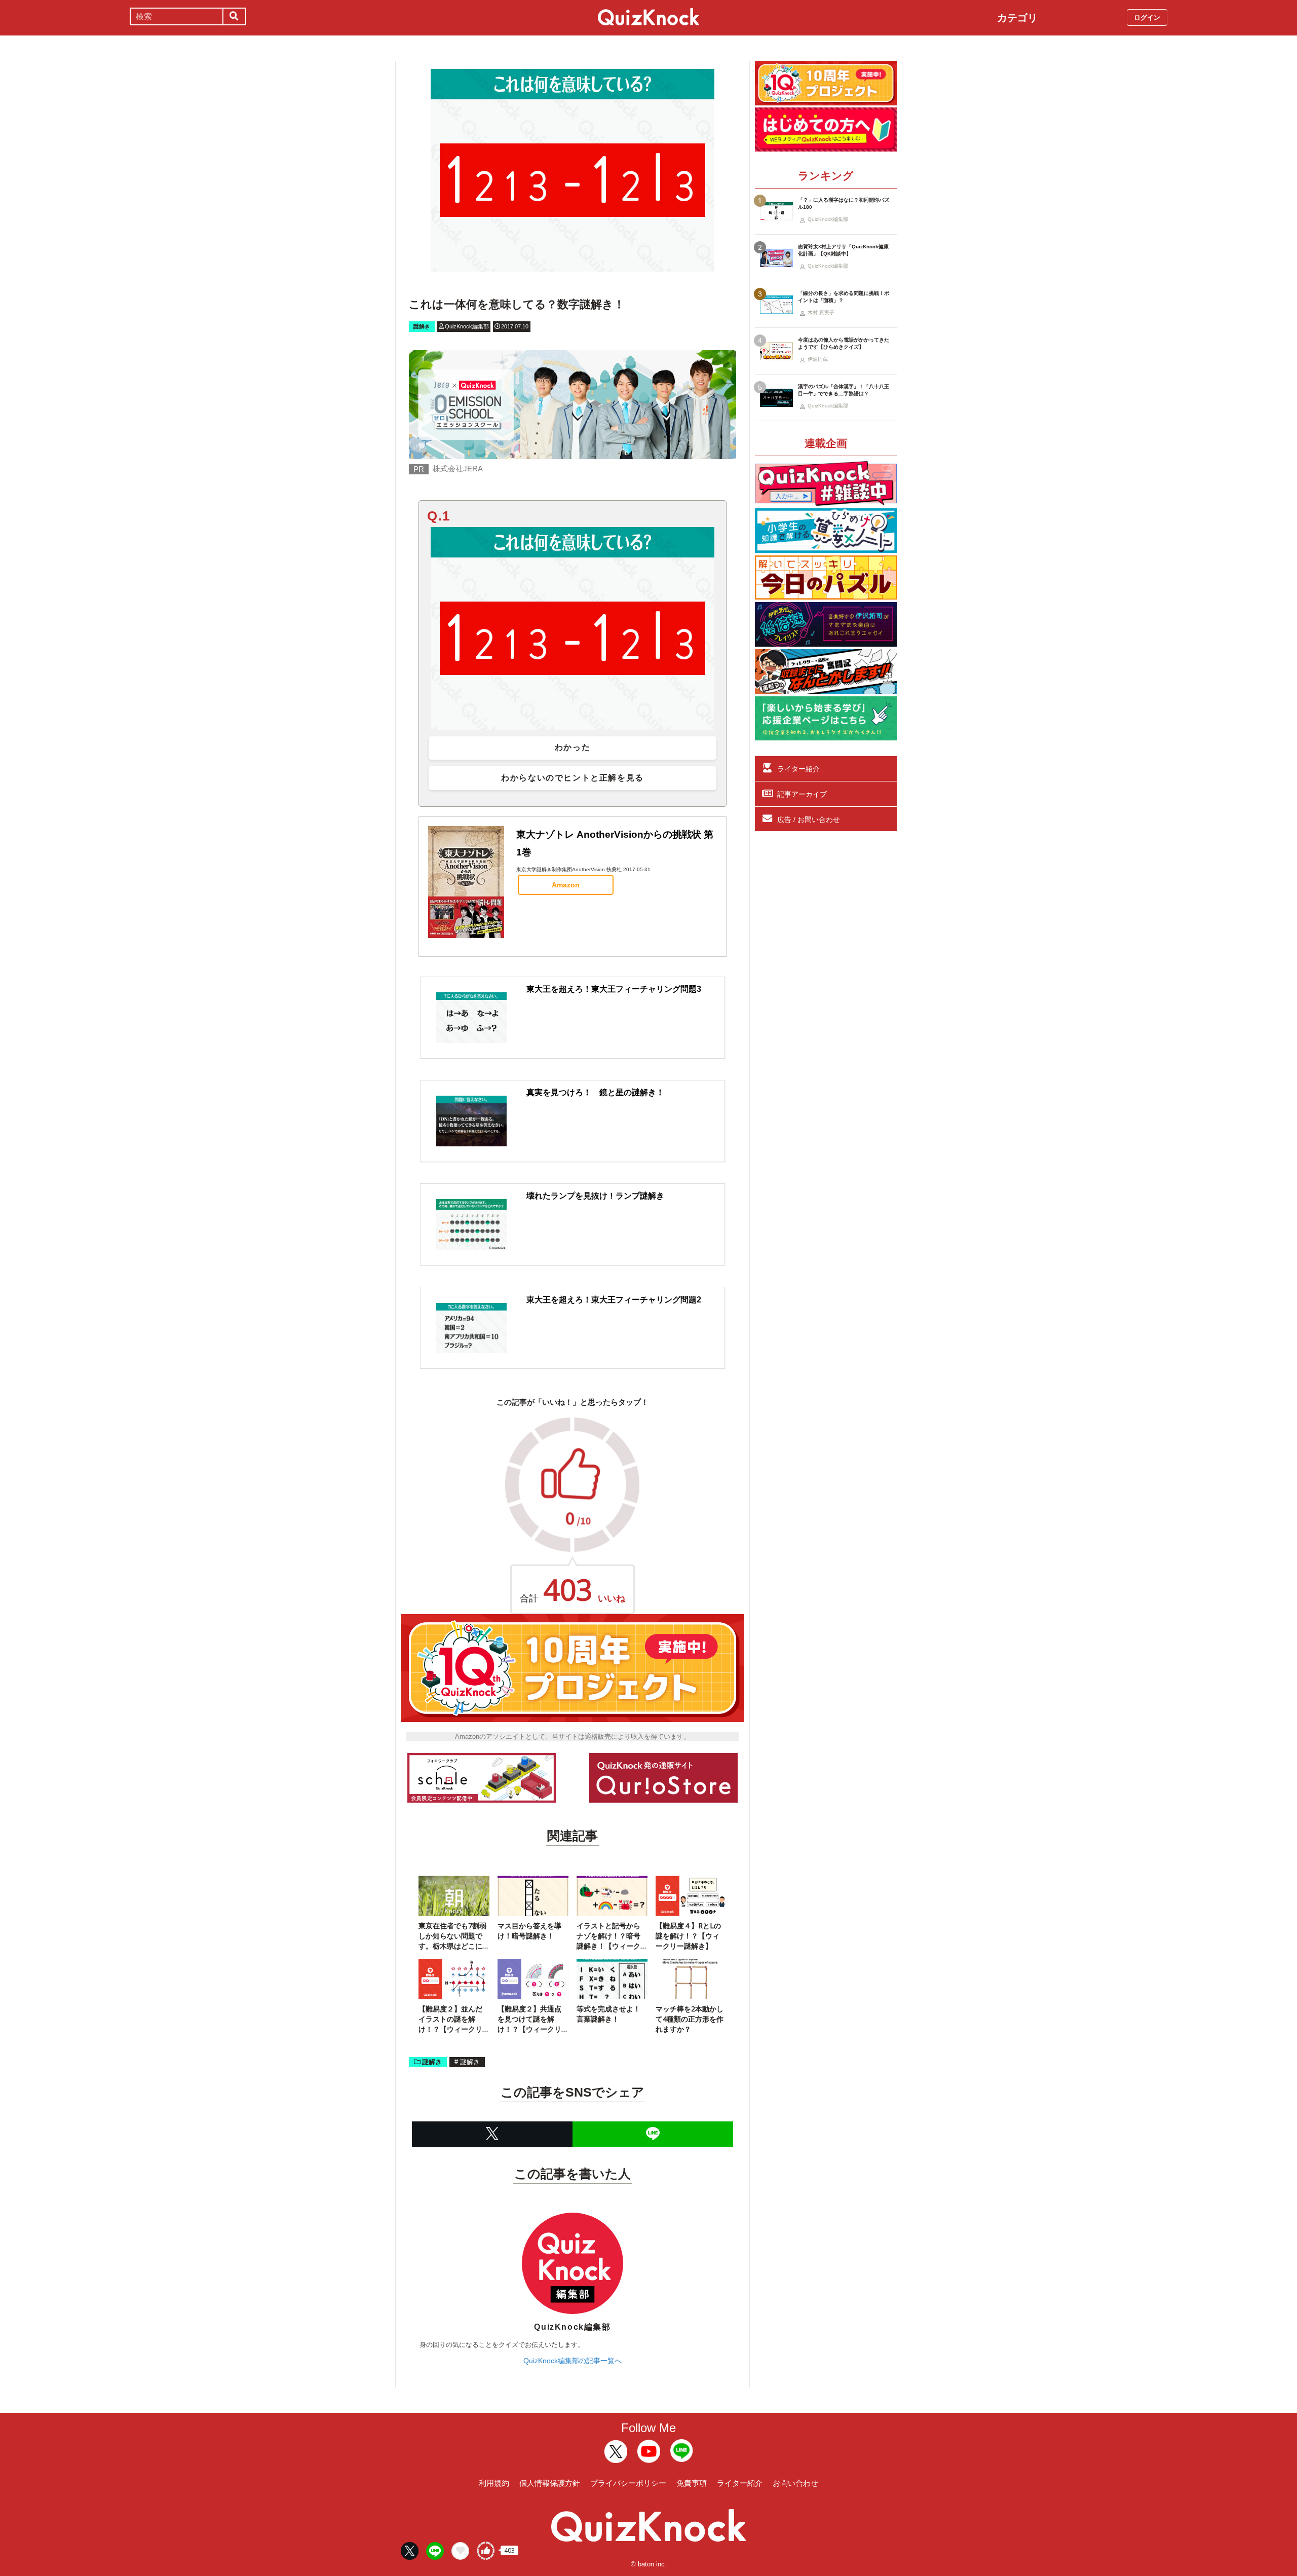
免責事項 (692, 2483)
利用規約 (494, 2483)
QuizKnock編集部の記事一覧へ (573, 2361)
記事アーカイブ (802, 794)
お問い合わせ (795, 2483)
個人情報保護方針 (550, 2483)
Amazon (566, 885)
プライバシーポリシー (628, 2483)
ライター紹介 (798, 769)
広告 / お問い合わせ (809, 819)
